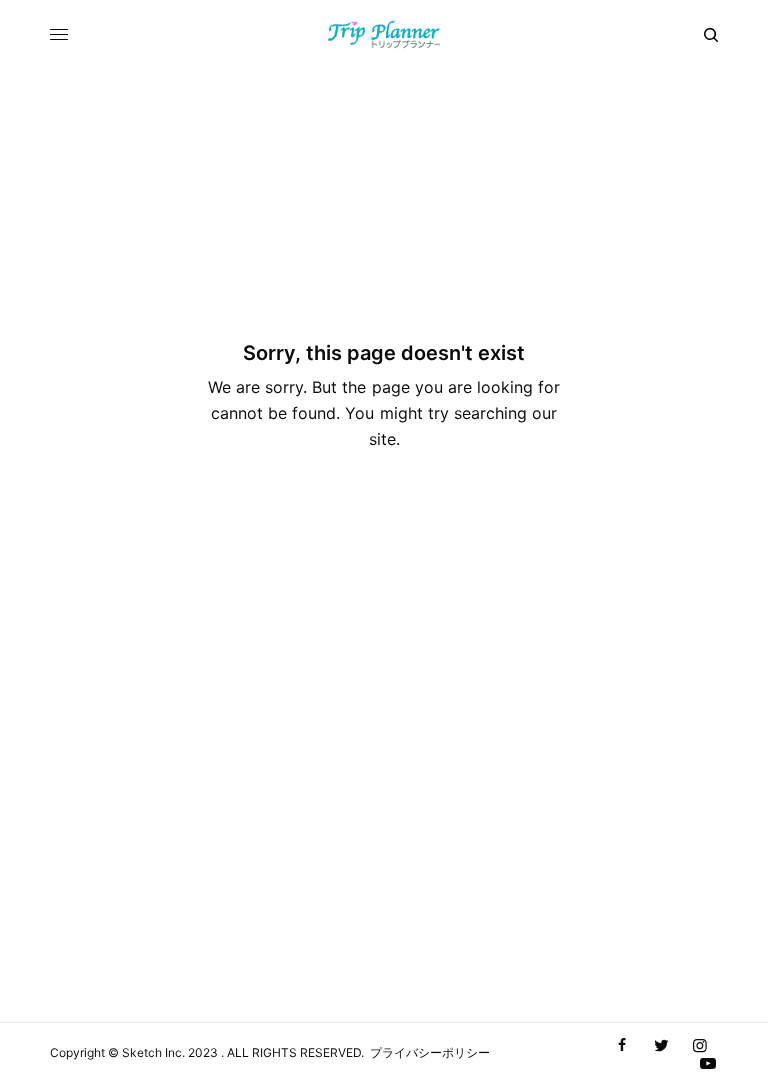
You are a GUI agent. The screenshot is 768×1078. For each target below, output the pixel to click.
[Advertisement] (384, 872)
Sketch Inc (152, 1052)
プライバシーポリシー (430, 1052)
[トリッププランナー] (384, 35)
